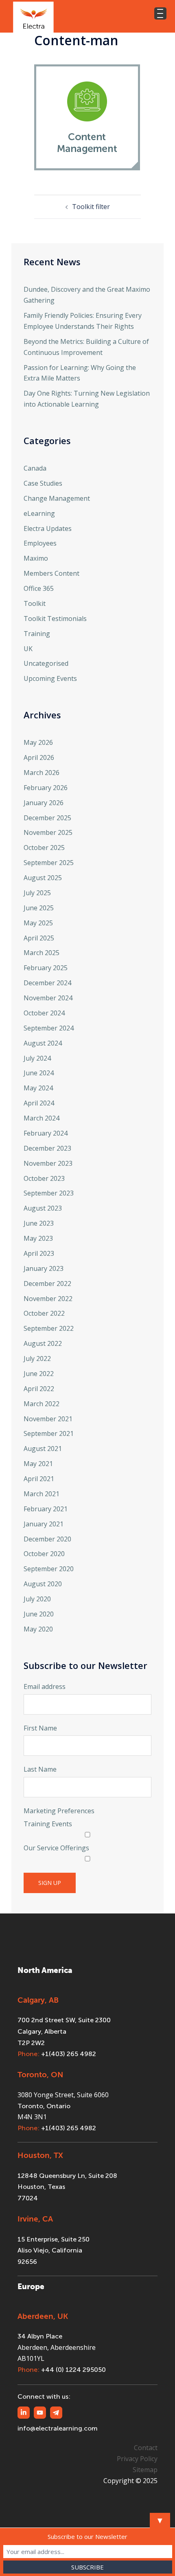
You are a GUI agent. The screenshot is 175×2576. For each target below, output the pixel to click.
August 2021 (43, 1449)
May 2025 (38, 923)
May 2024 (38, 1088)
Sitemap (145, 2470)
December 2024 (47, 983)
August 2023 (43, 1208)
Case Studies (43, 483)
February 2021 (46, 1509)
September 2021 (49, 1433)
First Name (40, 1728)
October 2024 (44, 1013)
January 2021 (44, 1524)
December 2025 (47, 818)
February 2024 (46, 1133)
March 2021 (42, 1494)
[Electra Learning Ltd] (33, 16)
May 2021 (38, 1464)
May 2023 (38, 1238)
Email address (45, 1687)
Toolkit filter (91, 207)
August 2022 (43, 1343)
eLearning (39, 513)
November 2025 (48, 832)
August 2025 (43, 878)
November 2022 (48, 1299)
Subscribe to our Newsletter (87, 2536)
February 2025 (46, 968)
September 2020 (49, 1569)
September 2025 (49, 863)
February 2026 (46, 788)
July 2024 (37, 1058)
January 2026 (44, 803)
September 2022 (49, 1328)
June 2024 (39, 1073)
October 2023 (44, 1178)
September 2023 (49, 1193)
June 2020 (39, 1614)
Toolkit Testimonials (55, 619)
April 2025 (39, 938)
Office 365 (39, 588)
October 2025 (44, 848)
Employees (40, 543)
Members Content (51, 573)
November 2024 (48, 998)
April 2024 (39, 1103)
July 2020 (37, 1599)
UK (28, 649)
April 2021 (39, 1479)
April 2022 (39, 1389)
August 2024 (43, 1043)
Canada (35, 468)
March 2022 (42, 1404)
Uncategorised (46, 663)
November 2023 (48, 1163)
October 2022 (44, 1313)
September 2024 (49, 1028)
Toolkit (35, 603)
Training (37, 634)
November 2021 (48, 1419)
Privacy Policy (137, 2459)
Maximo (36, 558)
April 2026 (39, 757)
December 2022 (47, 1284)
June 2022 (39, 1374)
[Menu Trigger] (160, 13)
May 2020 (38, 1629)
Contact (146, 2448)
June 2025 (39, 908)
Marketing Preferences (59, 1811)
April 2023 (39, 1253)
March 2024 (42, 1118)
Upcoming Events (50, 678)
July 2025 (37, 893)
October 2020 (44, 1554)
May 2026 (38, 742)
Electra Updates (48, 528)
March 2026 (42, 773)
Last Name (40, 1769)
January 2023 (44, 1268)
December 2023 (47, 1148)
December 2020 (47, 1539)
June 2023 (39, 1223)
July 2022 (37, 1358)
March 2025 (42, 953)
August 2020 (43, 1584)
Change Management (57, 498)
